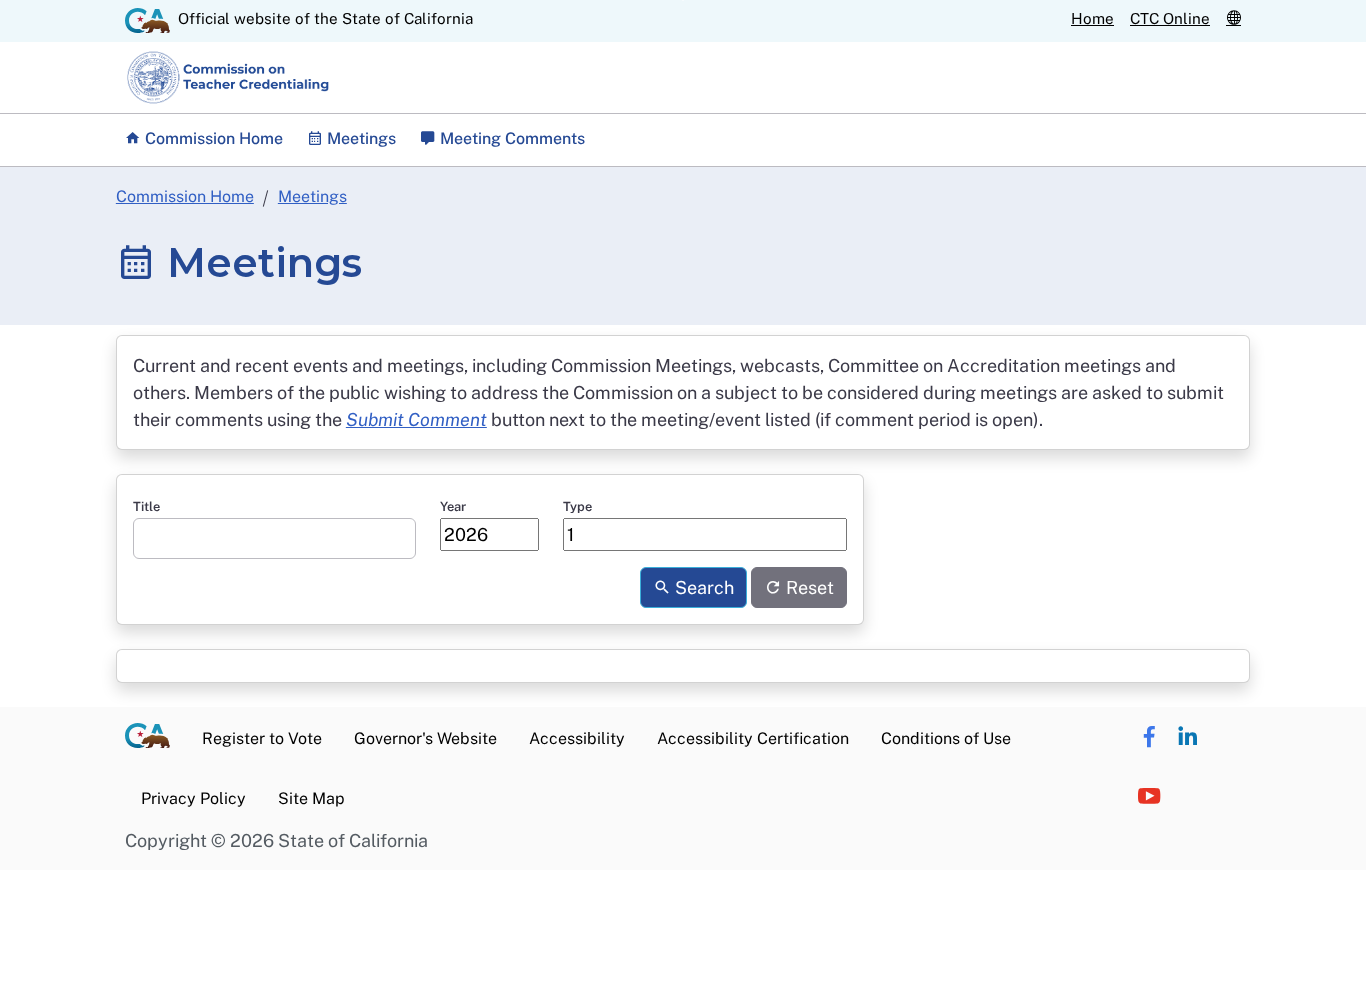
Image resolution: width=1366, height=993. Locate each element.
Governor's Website (425, 738)
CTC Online (1170, 18)
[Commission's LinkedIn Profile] (1188, 737)
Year (453, 506)
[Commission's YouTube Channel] (1149, 797)
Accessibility (577, 738)
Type (577, 506)
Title (146, 506)
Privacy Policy (193, 798)
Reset (808, 587)
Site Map (311, 798)
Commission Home (212, 138)
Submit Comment (416, 419)
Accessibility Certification (753, 738)
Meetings (312, 196)
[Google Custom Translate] (1233, 19)
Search (702, 587)
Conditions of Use (946, 738)
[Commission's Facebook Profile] (1149, 737)
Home (1092, 18)
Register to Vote (262, 738)
